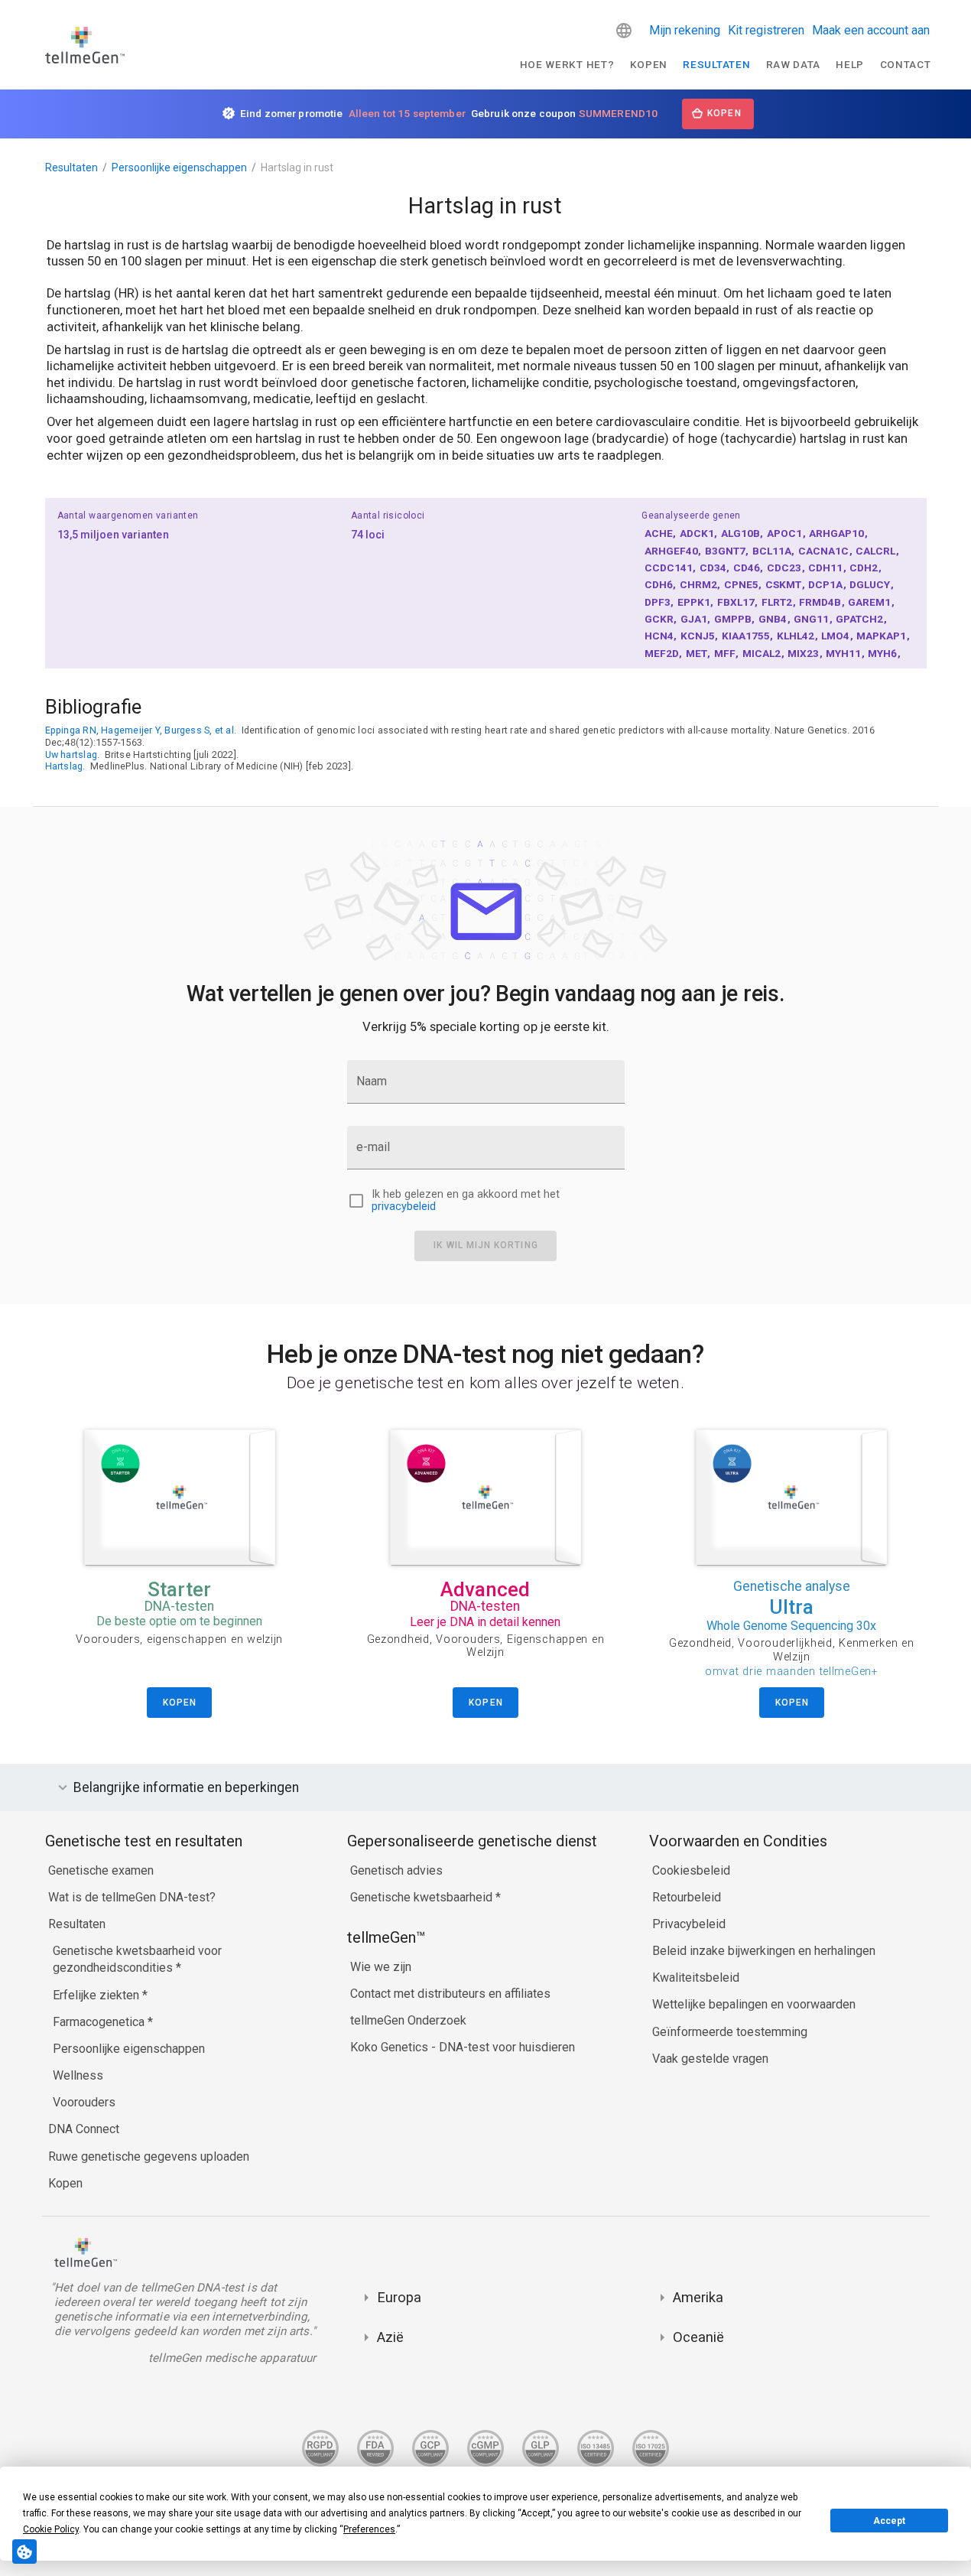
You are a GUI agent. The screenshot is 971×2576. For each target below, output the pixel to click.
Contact (906, 64)
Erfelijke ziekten (97, 1995)
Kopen (649, 64)
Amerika (698, 2297)
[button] (624, 31)
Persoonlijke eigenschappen (179, 168)
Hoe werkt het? (567, 64)
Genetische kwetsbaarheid (423, 1897)
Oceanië (698, 2337)
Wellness (78, 2075)
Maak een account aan (871, 30)
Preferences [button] (369, 2529)
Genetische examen (101, 1870)
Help (850, 64)
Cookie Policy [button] (51, 2529)
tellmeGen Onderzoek (408, 2020)
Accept (889, 2521)
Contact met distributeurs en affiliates (450, 1994)
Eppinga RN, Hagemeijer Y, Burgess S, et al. (141, 730)
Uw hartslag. (73, 755)
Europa (399, 2297)
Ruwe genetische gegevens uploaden (149, 2156)
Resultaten (716, 64)
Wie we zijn (381, 1967)
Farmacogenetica (100, 2022)
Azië (390, 2337)
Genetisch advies (396, 1870)
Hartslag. (65, 766)
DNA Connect (84, 2129)
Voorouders (84, 2102)
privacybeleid (404, 1207)
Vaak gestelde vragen (710, 2059)
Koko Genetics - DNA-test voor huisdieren (463, 2047)
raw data (793, 64)
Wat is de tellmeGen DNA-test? (132, 1897)
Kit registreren (766, 30)
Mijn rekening (685, 30)
